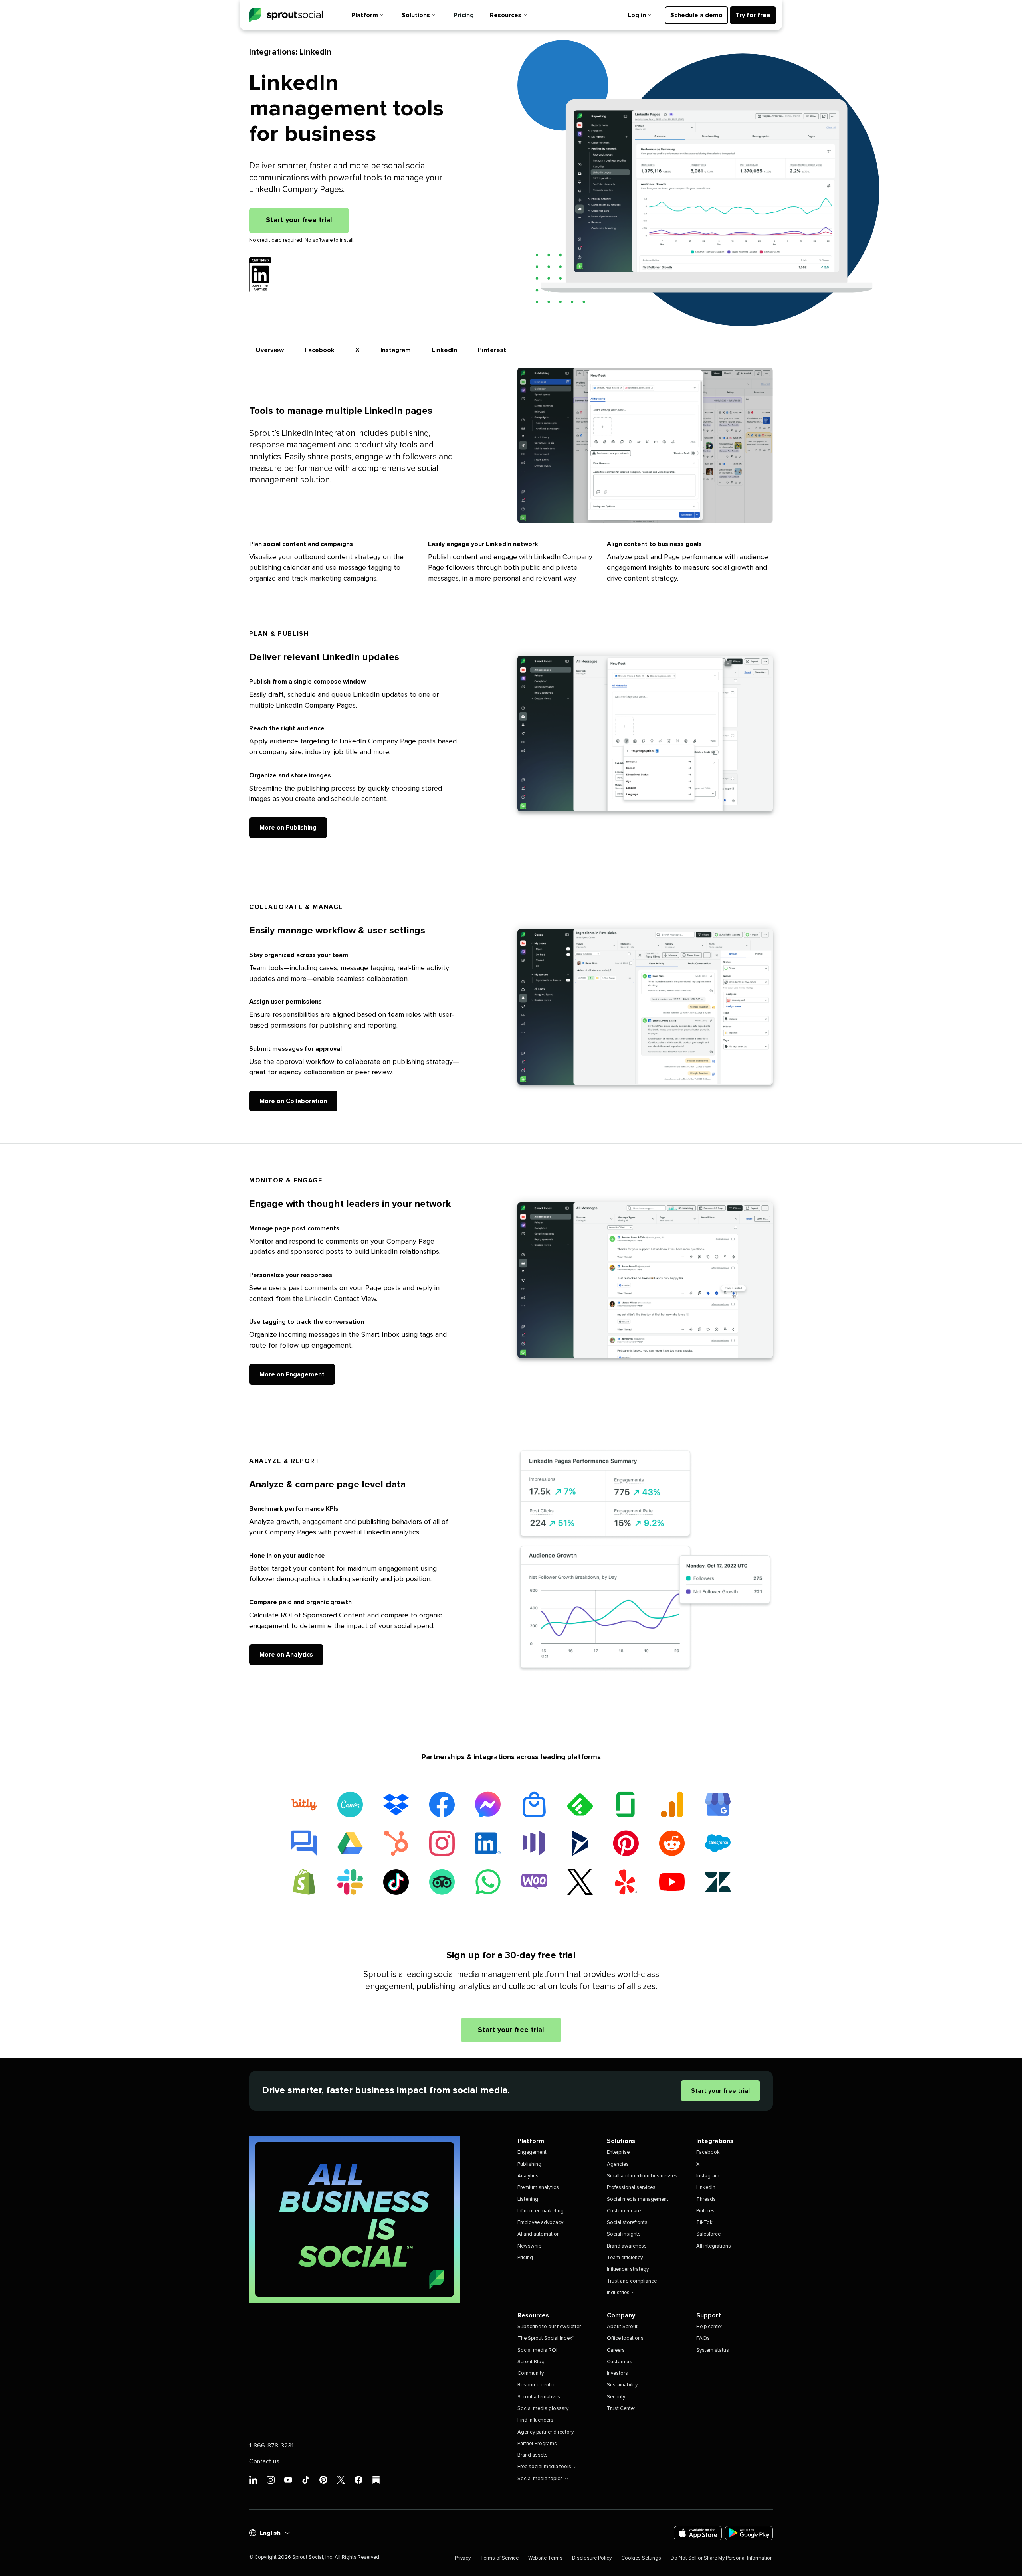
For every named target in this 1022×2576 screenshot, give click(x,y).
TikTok (704, 2223)
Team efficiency (625, 2258)
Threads (706, 2199)
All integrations (714, 2246)
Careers (616, 2350)
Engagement (532, 2152)
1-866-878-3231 (271, 2446)
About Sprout (622, 2327)
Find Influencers (535, 2420)
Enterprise (618, 2152)
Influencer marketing (541, 2211)
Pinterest (492, 350)
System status (713, 2350)
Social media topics (540, 2479)
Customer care (624, 2211)
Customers (620, 2362)
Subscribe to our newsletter (549, 2327)
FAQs (703, 2338)
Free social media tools (544, 2467)
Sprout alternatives (539, 2397)
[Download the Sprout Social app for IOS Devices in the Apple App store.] (698, 2533)
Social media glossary (543, 2409)
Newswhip (529, 2246)
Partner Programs (537, 2444)
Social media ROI (537, 2350)
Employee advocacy (540, 2223)
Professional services (631, 2188)
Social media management (638, 2199)
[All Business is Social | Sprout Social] (355, 2219)
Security (616, 2397)
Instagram (396, 350)
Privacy (463, 2558)
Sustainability (622, 2385)
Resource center (536, 2385)
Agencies (618, 2164)
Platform (365, 15)
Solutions (416, 15)
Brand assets (533, 2455)
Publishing (529, 2164)
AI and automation (539, 2234)
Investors (617, 2373)
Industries (618, 2293)
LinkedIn (444, 350)
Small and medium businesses (642, 2176)
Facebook (320, 350)
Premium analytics (538, 2188)
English (270, 2533)
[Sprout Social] (286, 15)
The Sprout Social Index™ (546, 2338)
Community (531, 2373)
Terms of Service (499, 2558)
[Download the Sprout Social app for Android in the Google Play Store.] (749, 2533)
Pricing (464, 15)
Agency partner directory (546, 2432)
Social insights (624, 2234)
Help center (709, 2327)
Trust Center (621, 2409)
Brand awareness (627, 2246)
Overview (270, 350)
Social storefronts (627, 2223)
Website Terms (545, 2558)
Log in (637, 15)
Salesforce (708, 2234)
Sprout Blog (531, 2362)
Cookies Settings (641, 2558)
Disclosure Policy (592, 2558)
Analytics (528, 2176)
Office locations (625, 2338)
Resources (506, 15)
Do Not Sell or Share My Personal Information (722, 2558)
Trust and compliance (632, 2281)
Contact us (264, 2461)
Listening (528, 2199)
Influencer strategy (628, 2269)
